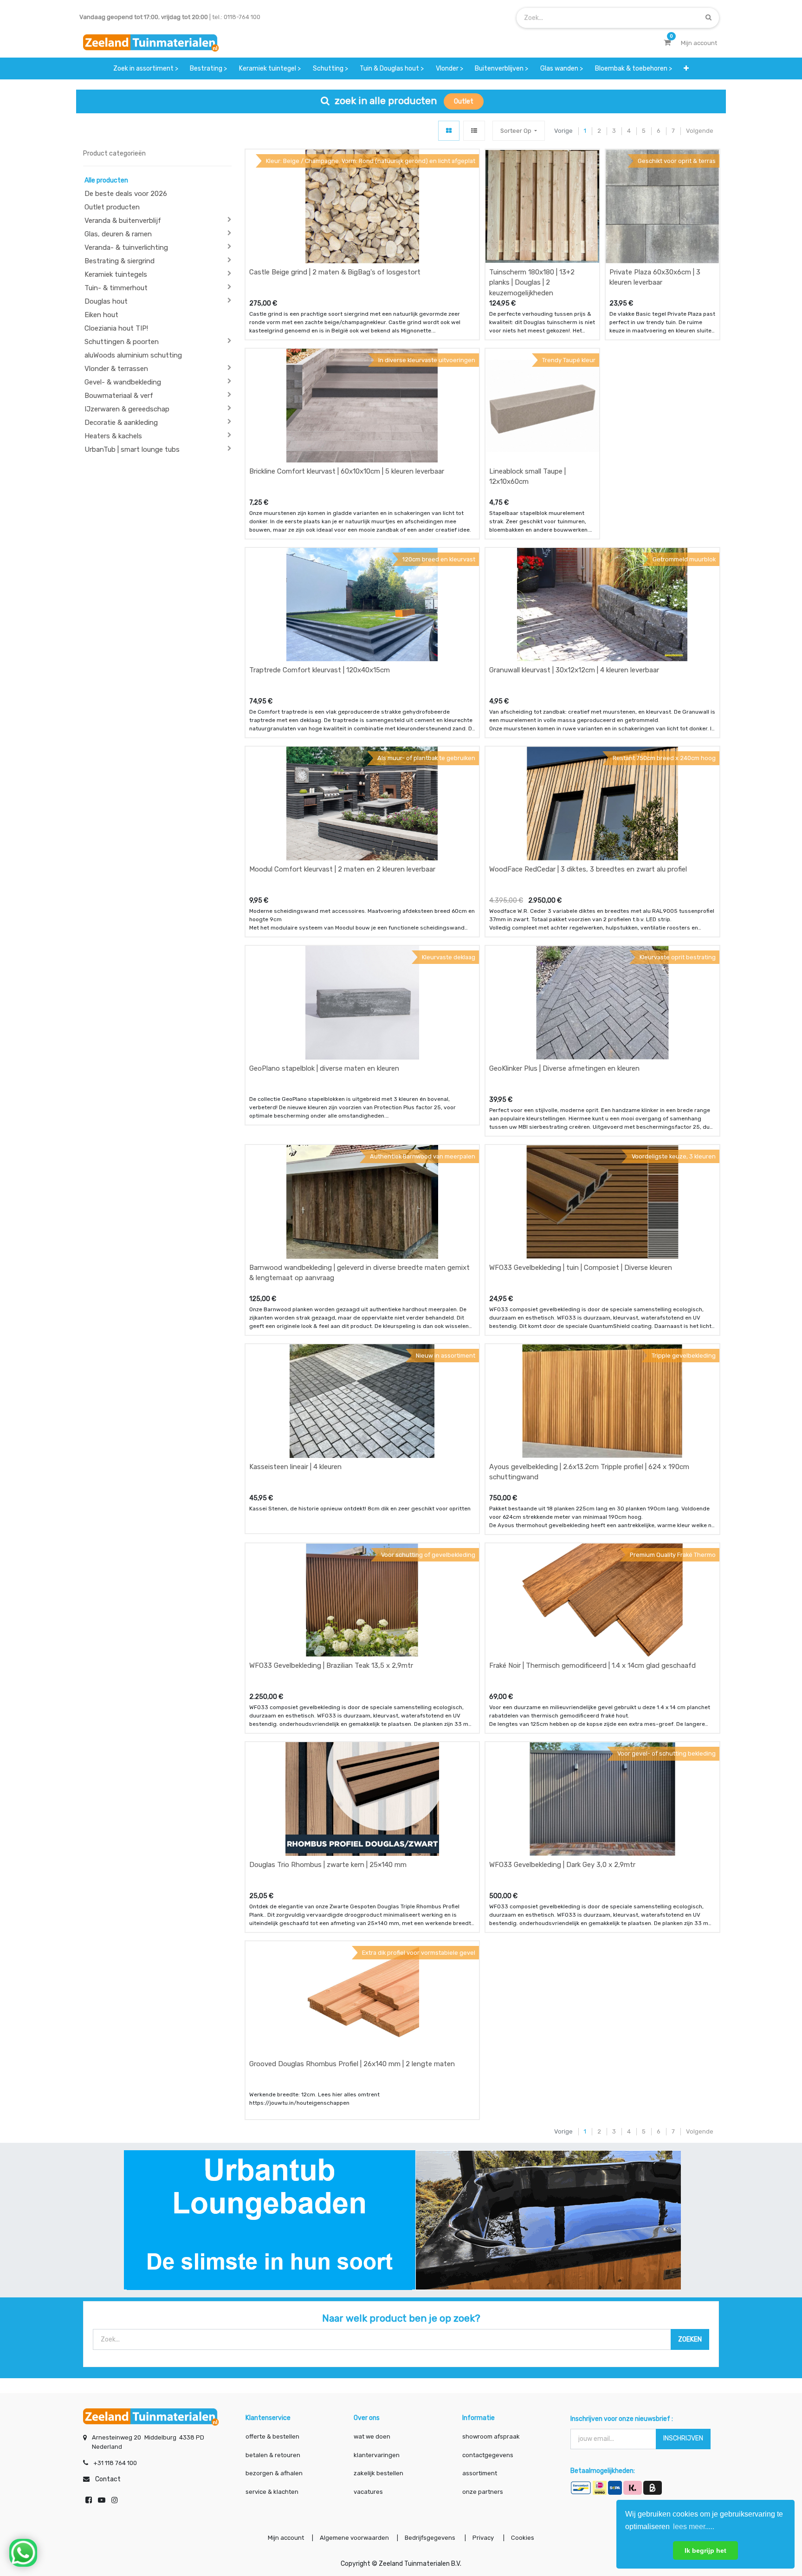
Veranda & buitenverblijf (123, 221)
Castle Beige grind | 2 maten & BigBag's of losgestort (335, 272)
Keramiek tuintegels (116, 274)
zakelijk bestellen (378, 2473)
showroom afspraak (491, 2436)
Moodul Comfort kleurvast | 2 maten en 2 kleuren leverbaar (342, 869)
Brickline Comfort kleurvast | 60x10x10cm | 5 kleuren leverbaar (347, 471)
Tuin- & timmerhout (116, 288)
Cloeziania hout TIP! (116, 328)
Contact (108, 2479)
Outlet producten (112, 207)
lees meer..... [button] (694, 2527)
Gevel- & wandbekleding (123, 382)
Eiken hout (101, 315)
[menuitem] (146, 68)
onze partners (483, 2492)
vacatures (368, 2492)
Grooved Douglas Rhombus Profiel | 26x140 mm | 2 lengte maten (352, 2064)
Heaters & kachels (113, 436)
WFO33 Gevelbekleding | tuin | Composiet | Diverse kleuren (581, 1268)
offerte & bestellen (273, 2436)
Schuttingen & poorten (122, 342)
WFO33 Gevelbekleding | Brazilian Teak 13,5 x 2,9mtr (331, 1665)
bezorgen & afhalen (274, 2473)
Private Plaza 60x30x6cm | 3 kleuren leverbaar (655, 277)
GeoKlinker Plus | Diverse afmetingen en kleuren (564, 1068)
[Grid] (449, 131)
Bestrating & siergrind (120, 261)
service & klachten (272, 2492)
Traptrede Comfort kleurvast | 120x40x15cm (320, 670)
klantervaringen (377, 2455)
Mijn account (286, 2538)
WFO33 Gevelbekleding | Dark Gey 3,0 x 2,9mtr (562, 1865)
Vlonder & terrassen (116, 369)
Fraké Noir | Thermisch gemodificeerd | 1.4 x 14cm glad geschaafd (592, 1665)
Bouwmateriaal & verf (119, 396)
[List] (474, 131)
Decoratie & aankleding (121, 423)
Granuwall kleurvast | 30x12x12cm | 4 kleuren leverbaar (574, 670)
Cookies (523, 2538)
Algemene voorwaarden (354, 2538)
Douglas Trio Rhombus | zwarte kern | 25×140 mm (328, 1865)
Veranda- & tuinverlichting (126, 247)
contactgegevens (488, 2455)
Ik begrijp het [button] (705, 2550)
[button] (686, 68)
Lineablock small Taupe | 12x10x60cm (527, 477)
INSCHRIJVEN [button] (683, 2438)
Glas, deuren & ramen (118, 234)
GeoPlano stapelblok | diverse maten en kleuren (324, 1068)
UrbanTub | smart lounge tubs (132, 449)
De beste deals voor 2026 (126, 194)
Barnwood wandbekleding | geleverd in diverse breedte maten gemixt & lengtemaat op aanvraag (359, 1273)
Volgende (700, 131)
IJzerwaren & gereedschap (127, 409)
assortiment (480, 2473)
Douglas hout (106, 301)
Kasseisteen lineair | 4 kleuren (295, 1467)
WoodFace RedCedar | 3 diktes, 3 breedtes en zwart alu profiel (588, 869)
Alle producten (106, 180)
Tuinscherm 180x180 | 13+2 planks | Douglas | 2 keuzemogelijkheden (532, 283)
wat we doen (372, 2436)
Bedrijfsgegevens (431, 2538)
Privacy (484, 2538)
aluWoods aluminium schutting (133, 355)
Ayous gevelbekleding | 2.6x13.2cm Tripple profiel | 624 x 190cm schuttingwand (589, 1472)
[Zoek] (708, 17)
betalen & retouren (273, 2455)
